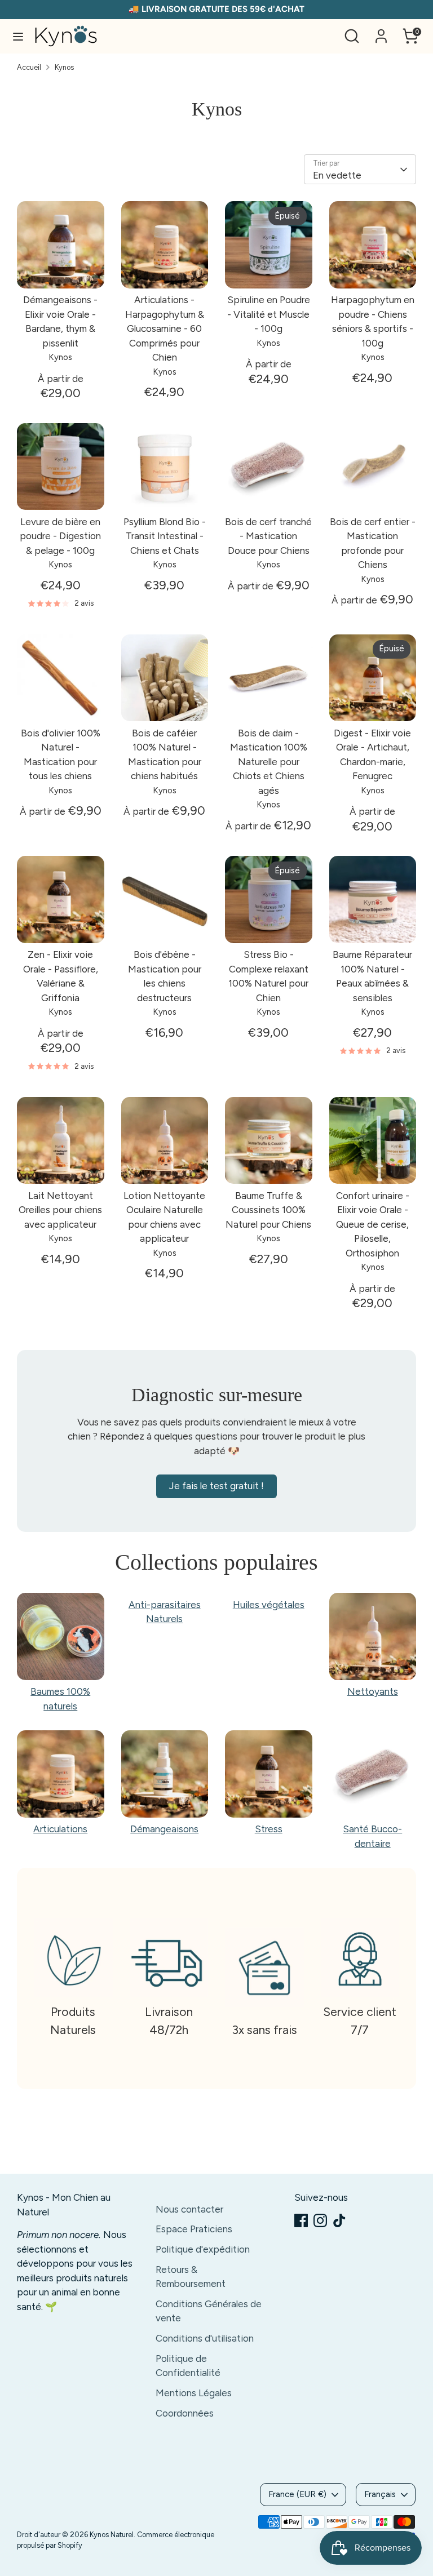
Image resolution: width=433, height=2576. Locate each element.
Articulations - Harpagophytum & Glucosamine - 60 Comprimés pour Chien (165, 328)
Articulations (60, 1829)
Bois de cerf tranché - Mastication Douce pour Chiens (268, 536)
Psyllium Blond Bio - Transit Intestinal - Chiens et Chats (165, 536)
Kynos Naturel (112, 2535)
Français (380, 2494)
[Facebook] (301, 2220)
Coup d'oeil (61, 269)
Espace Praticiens (194, 2229)
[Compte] (381, 32)
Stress (269, 1829)
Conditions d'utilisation (205, 2338)
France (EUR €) (297, 2494)
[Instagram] (320, 2220)
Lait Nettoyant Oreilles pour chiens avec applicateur (60, 1210)
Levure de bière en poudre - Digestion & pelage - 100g (60, 536)
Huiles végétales (269, 1605)
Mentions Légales (194, 2393)
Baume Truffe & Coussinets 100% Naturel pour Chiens (268, 1210)
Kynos (64, 67)
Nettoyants (373, 1691)
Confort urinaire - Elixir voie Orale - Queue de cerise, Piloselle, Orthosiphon (373, 1224)
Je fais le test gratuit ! (216, 1486)
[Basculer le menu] (18, 36)
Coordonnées (185, 2413)
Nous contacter (189, 2209)
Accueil (29, 67)
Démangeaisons (164, 1829)
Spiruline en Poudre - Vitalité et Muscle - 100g (269, 314)
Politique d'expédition (203, 2249)
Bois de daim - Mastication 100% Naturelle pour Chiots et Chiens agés (269, 762)
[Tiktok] (339, 2220)
